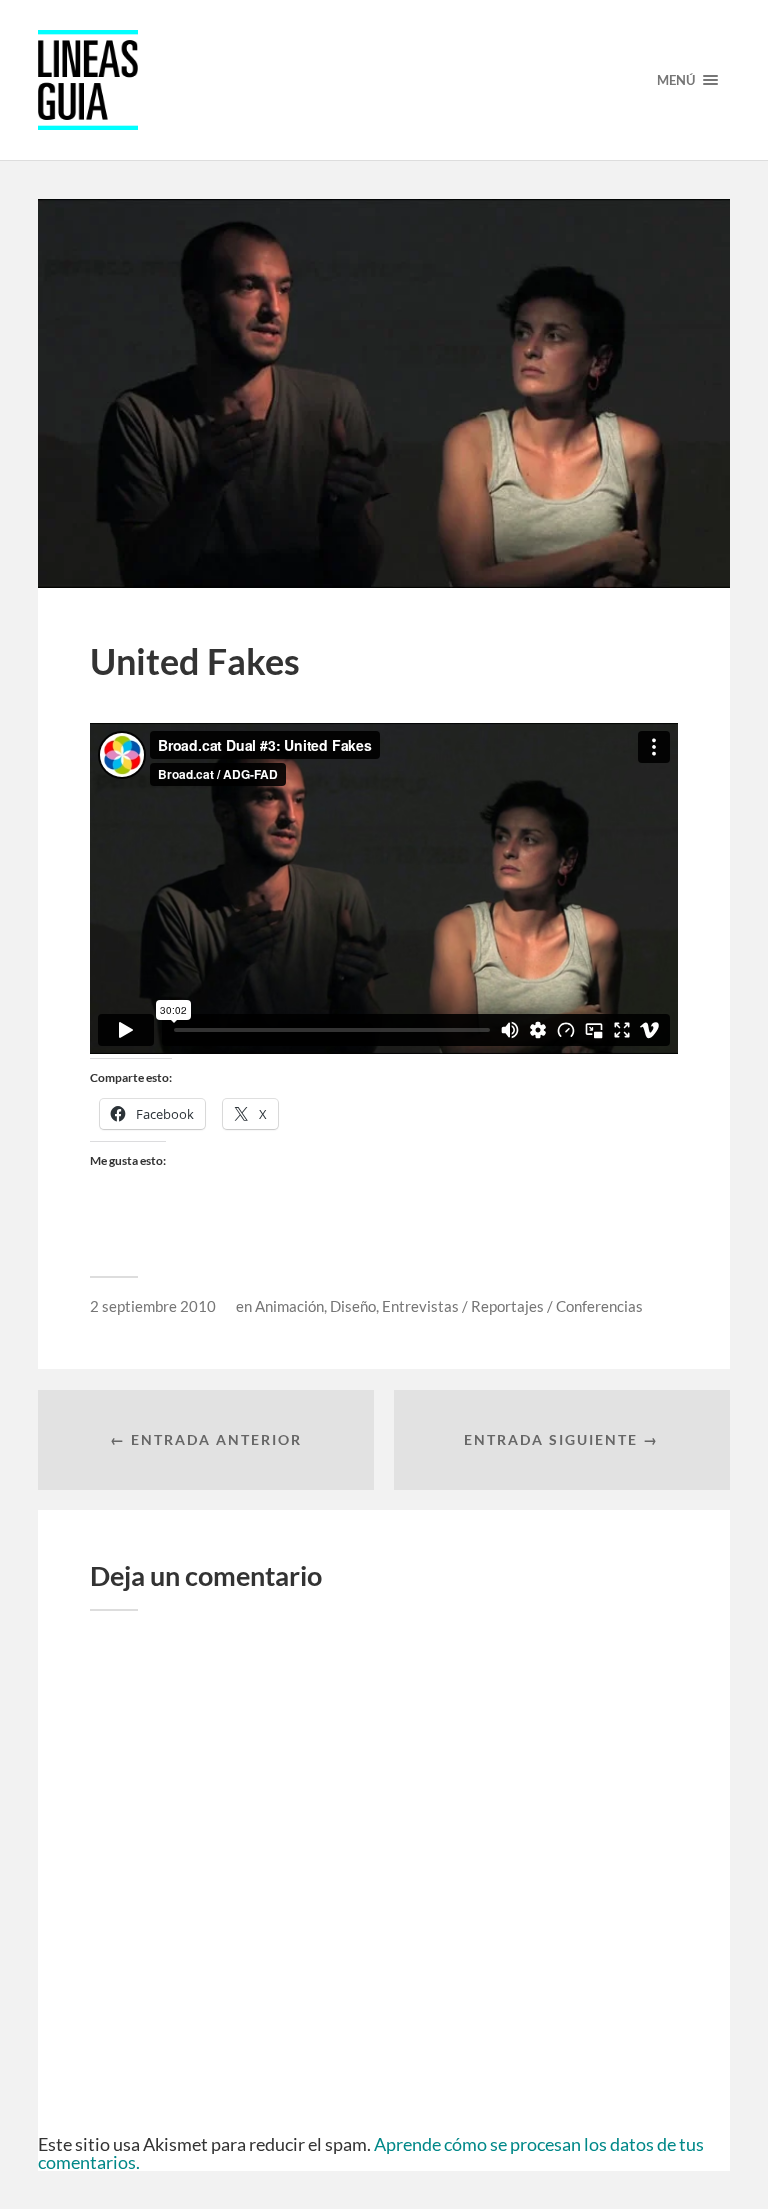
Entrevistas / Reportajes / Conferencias (512, 1306)
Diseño (353, 1306)
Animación (289, 1306)
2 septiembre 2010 (153, 1306)
